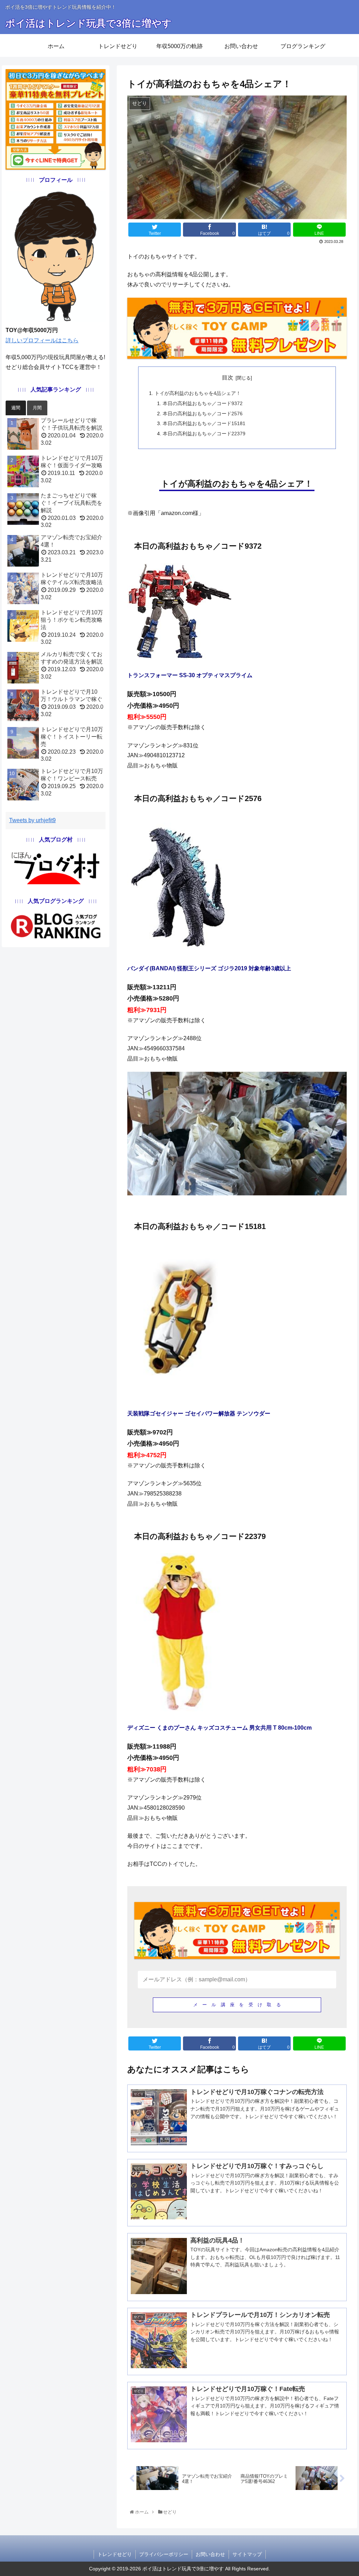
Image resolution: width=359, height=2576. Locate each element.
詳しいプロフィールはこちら (42, 340)
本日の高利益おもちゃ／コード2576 (203, 414)
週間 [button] (16, 408)
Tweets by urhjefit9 (32, 820)
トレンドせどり (115, 2554)
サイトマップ (247, 2554)
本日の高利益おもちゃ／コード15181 (204, 423)
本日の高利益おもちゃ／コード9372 (203, 403)
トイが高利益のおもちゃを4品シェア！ (198, 393)
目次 (228, 378)
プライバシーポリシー (164, 2554)
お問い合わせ (210, 2554)
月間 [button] (37, 408)
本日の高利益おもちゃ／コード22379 (204, 434)
